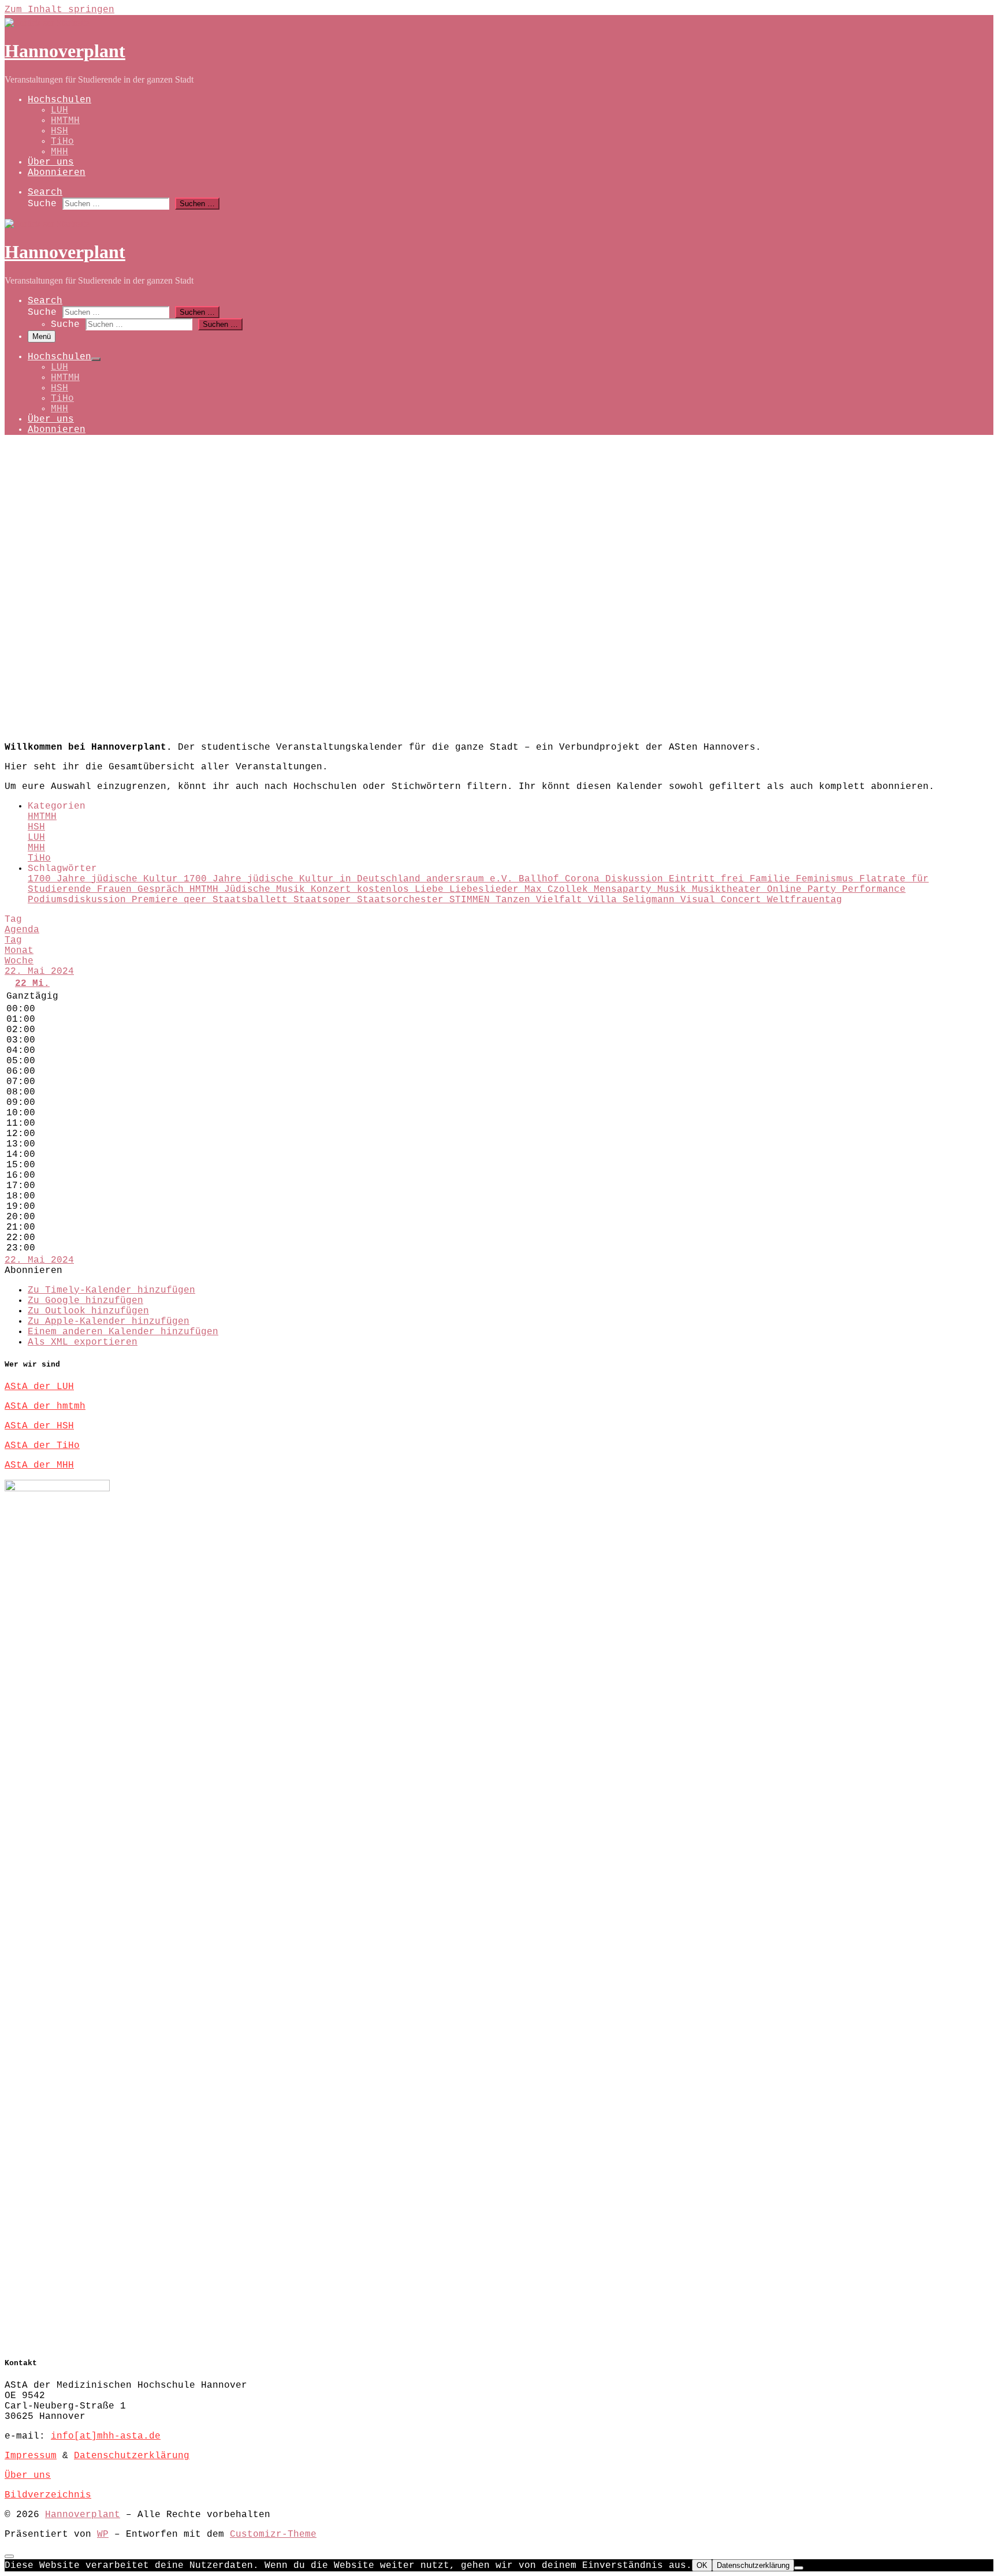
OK (702, 2565)
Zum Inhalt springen (59, 10)
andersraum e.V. (472, 879)
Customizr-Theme (273, 2534)
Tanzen (516, 900)
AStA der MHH (39, 1465)
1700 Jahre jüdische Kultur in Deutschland (305, 879)
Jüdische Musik (267, 889)
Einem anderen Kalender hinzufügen (123, 1332)
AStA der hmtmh (45, 1406)
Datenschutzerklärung (132, 2456)
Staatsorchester (403, 900)
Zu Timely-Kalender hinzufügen (111, 1290)
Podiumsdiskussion (80, 900)
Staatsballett (253, 900)
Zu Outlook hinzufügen (88, 1311)
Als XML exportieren (83, 1342)
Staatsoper (325, 900)
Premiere (158, 900)
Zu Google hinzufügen (85, 1301)
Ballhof (542, 879)
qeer (198, 900)
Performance (874, 889)
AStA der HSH (39, 1426)
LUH (36, 837)
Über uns (28, 2476)
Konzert (334, 889)
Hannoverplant (83, 2515)
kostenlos (386, 889)
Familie (773, 879)
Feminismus (828, 879)
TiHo (39, 858)
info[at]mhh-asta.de (106, 2436)
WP (103, 2534)
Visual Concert (724, 900)
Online (787, 889)
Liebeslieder (487, 889)
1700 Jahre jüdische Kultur (106, 879)
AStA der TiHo (42, 1446)
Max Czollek (559, 889)
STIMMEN (472, 900)
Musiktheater (729, 889)
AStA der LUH (39, 1387)
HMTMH (42, 817)
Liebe (432, 889)
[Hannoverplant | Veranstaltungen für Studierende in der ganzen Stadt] (47, 23)
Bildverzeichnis (48, 2495)
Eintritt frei (709, 879)
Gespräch (163, 889)
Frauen (117, 889)
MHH (36, 848)
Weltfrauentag (805, 900)
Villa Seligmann (634, 900)
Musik (675, 889)
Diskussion (637, 879)
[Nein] (799, 2568)
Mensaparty (625, 889)
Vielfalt (562, 900)
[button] (33, 1271)
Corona (585, 879)
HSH (36, 827)
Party (825, 889)
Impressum (31, 2456)
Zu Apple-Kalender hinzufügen (109, 1321)
